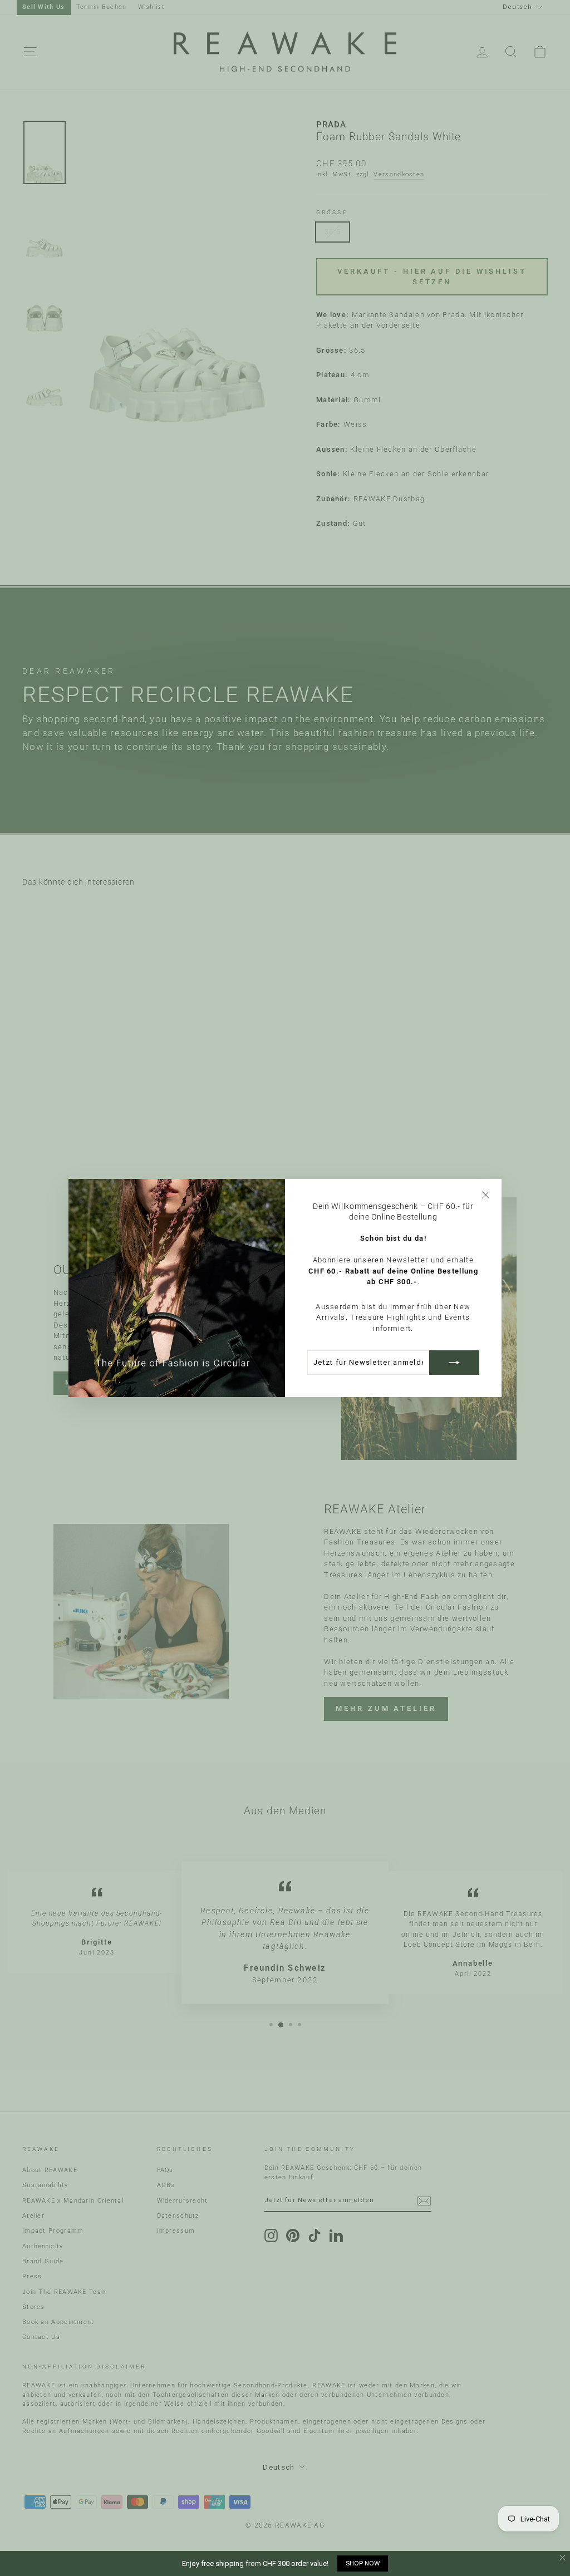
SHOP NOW (363, 2563)
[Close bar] (563, 2558)
